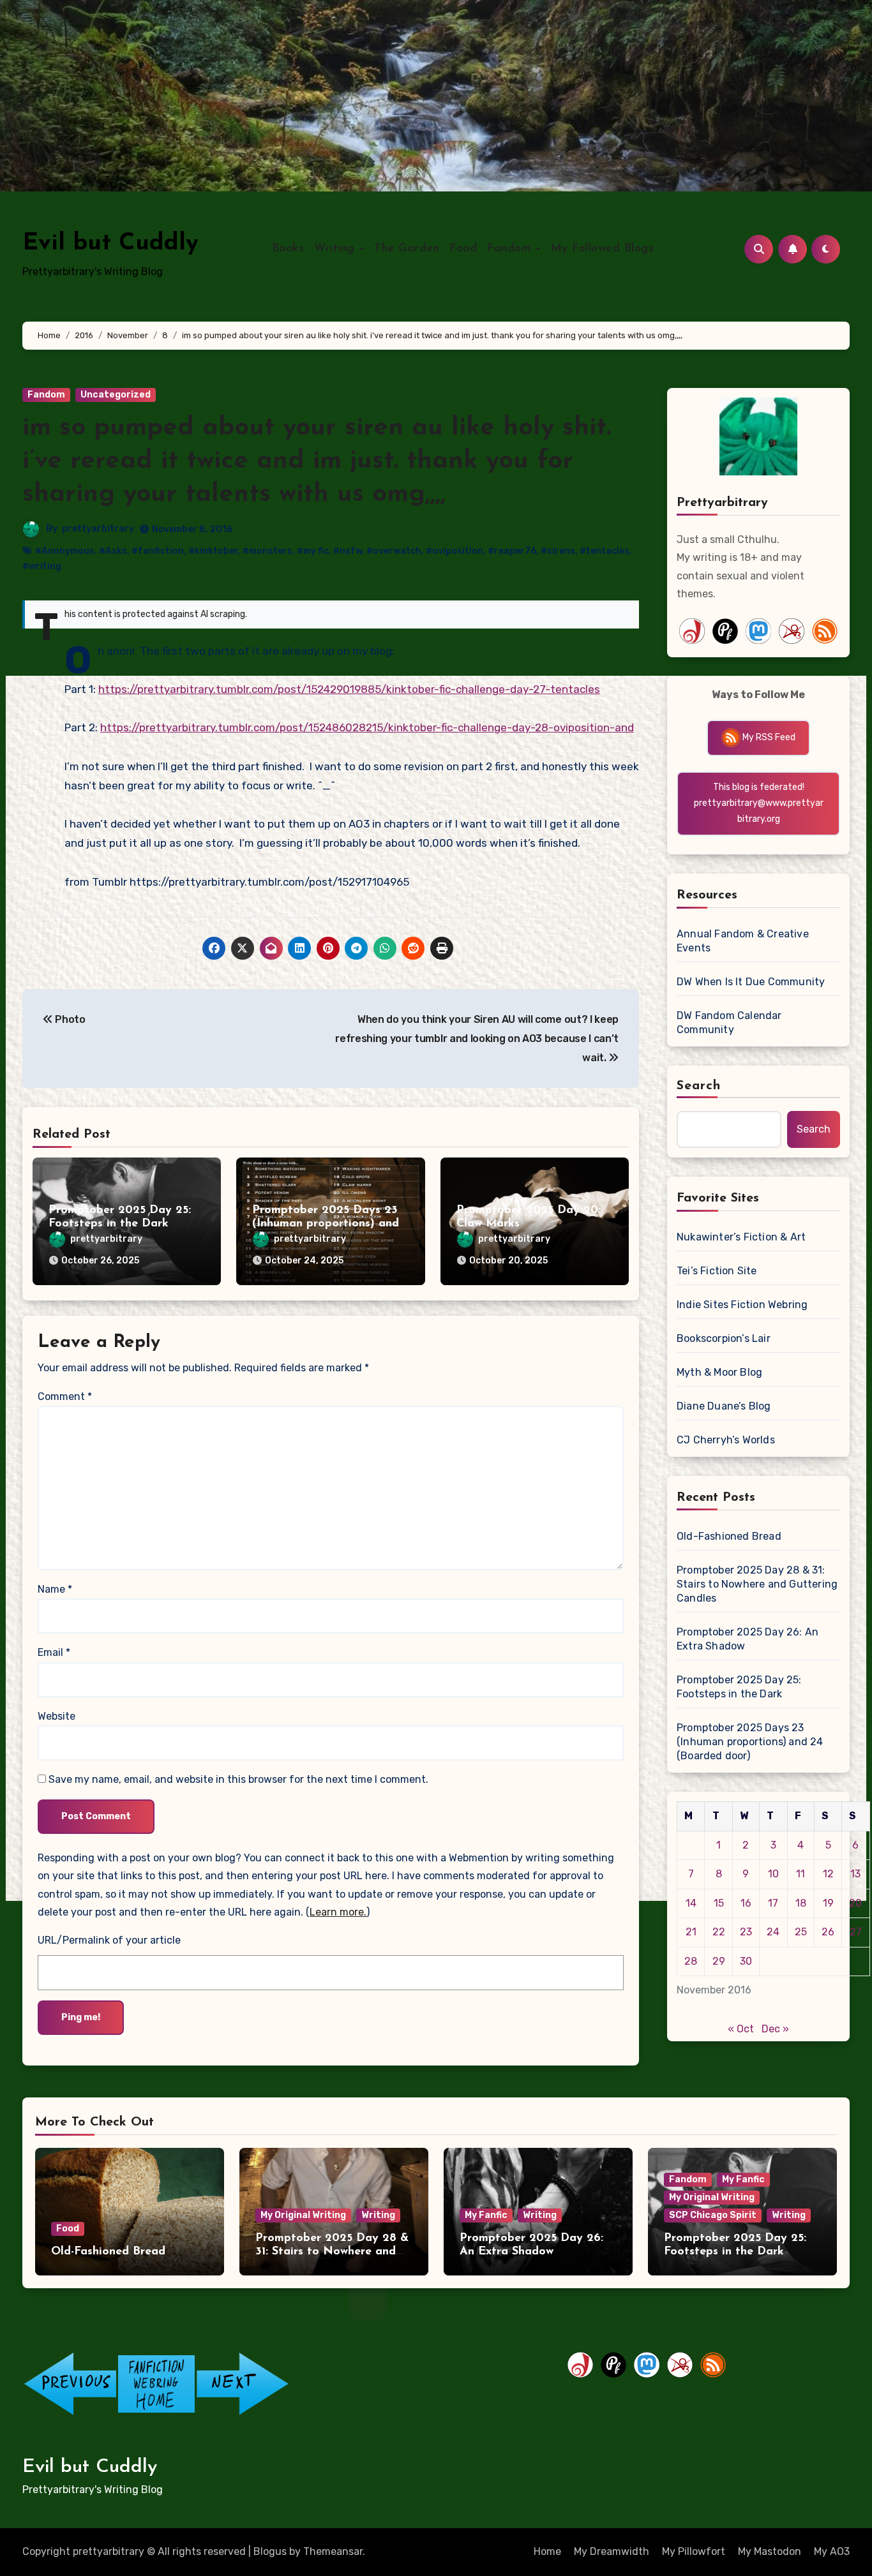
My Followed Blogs (603, 249)
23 (746, 1932)
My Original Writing (303, 2215)
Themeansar (333, 2551)
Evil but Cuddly (110, 243)
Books (288, 249)
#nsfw (348, 551)
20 (855, 1903)
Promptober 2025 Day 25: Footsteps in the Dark (739, 1687)
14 (691, 1903)
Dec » (775, 2029)
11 (801, 1874)
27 (856, 1932)
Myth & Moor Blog (719, 1372)
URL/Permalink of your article (109, 1940)
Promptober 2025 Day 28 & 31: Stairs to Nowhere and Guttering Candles (757, 1584)
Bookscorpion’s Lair (724, 1338)
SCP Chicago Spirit (713, 2215)
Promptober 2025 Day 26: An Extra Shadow (748, 1639)
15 (719, 1903)
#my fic (313, 551)
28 (691, 1961)
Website (56, 1716)
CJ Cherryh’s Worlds (726, 1440)
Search (699, 1086)
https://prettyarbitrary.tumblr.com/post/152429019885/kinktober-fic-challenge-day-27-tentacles (349, 689)
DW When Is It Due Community (751, 982)
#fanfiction (158, 551)
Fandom (511, 249)
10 (773, 1874)
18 (801, 1903)
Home (547, 2551)
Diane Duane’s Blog (724, 1406)
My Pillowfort (694, 2551)
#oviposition (455, 551)
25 (801, 1932)
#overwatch (394, 551)
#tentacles (605, 551)
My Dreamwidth (612, 2551)
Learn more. (338, 1912)
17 (773, 1903)
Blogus (270, 2551)
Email (54, 1652)
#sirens (558, 551)
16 (746, 1903)
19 (828, 1903)
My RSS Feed (768, 737)
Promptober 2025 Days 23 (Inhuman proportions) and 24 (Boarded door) (326, 1224)
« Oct (741, 2029)
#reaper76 (512, 551)
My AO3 (832, 2551)
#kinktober (213, 551)
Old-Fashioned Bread (729, 1536)
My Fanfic (486, 2215)
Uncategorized (116, 395)
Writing (336, 249)
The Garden (407, 249)
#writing (42, 566)
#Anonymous (65, 551)
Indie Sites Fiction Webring (742, 1305)
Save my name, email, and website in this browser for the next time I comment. (238, 1779)
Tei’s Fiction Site (717, 1271)
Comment (65, 1396)
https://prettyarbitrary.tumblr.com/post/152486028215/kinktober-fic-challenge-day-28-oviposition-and (367, 727)
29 (719, 1961)
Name (55, 1589)
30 (746, 1961)
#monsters (267, 551)
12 (828, 1874)
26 (828, 1932)
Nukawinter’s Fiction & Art (741, 1237)
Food (463, 249)
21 (691, 1932)
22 (719, 1932)
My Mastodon (770, 2551)
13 (855, 1874)
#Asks (113, 551)
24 (773, 1932)
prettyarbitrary (98, 529)
